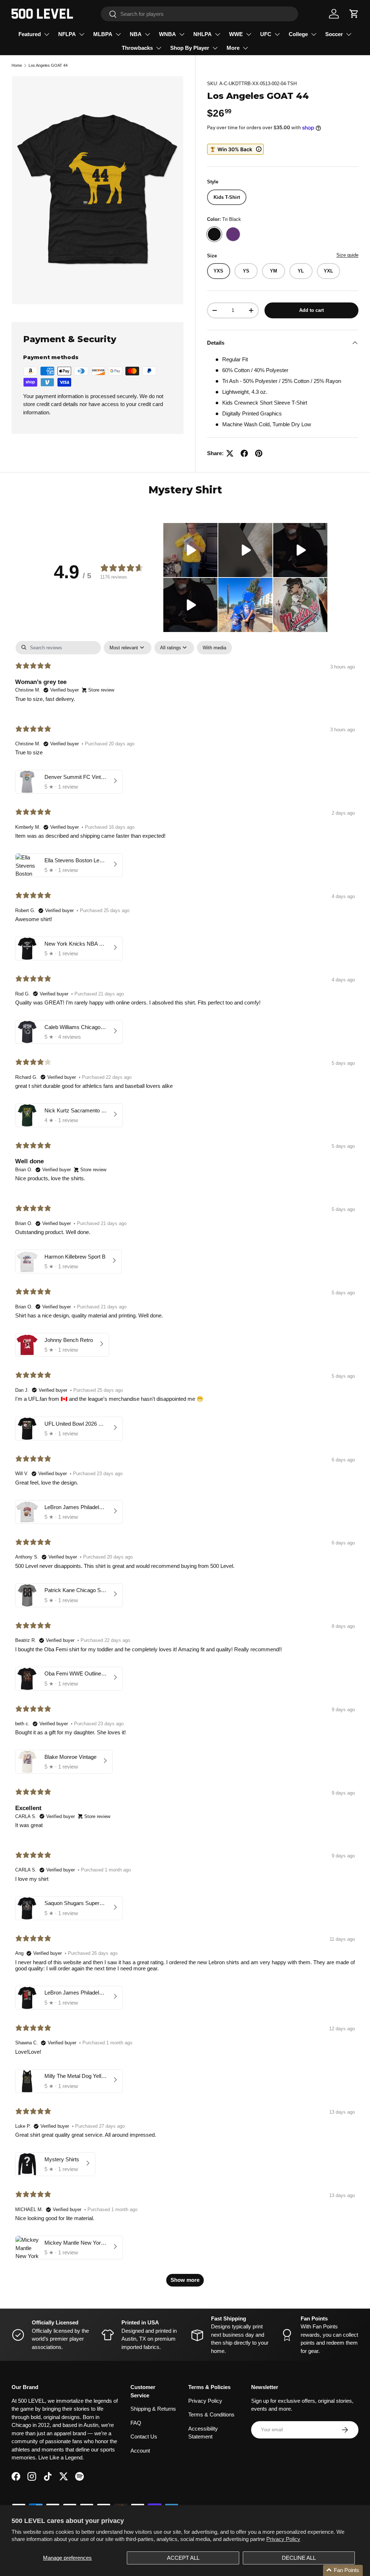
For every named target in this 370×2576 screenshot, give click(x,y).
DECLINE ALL (299, 2558)
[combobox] (199, 14)
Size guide (347, 255)
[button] (354, 14)
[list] (98, 190)
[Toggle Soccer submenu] (349, 34)
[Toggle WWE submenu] (249, 34)
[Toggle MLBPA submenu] (118, 34)
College (298, 34)
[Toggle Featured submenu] (47, 34)
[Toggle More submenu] (245, 48)
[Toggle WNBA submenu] (182, 34)
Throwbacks (137, 48)
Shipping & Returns (153, 2409)
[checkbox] (214, 648)
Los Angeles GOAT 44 (48, 65)
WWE (236, 34)
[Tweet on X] (230, 453)
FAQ (136, 2423)
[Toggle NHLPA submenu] (218, 34)
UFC (266, 34)
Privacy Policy (283, 2539)
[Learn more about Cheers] (236, 149)
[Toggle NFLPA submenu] (82, 34)
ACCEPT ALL (183, 2558)
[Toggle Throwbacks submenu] (159, 48)
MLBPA (103, 34)
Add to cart (311, 310)
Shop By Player (190, 48)
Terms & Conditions (211, 2414)
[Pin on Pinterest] (259, 453)
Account (140, 2451)
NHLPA (203, 34)
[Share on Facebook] (244, 453)
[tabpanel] (185, 1467)
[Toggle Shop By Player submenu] (215, 48)
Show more (185, 2280)
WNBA (167, 34)
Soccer (334, 34)
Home (17, 65)
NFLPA (67, 34)
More (233, 48)
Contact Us (144, 2436)
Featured (30, 34)
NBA (136, 34)
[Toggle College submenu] (314, 34)
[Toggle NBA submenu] (147, 34)
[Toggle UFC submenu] (277, 34)
